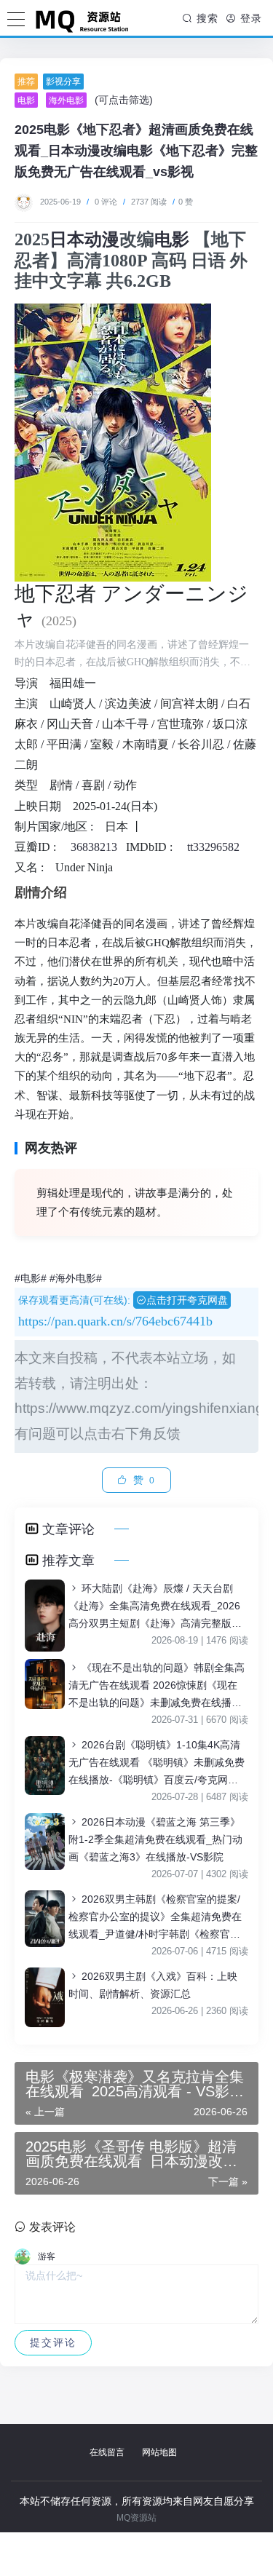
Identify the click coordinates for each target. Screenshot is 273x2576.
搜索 (206, 18)
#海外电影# (76, 1278)
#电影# (31, 1278)
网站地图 (159, 2452)
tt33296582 (213, 847)
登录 (249, 18)
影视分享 (63, 82)
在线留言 (107, 2452)
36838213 (94, 847)
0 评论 (106, 202)
